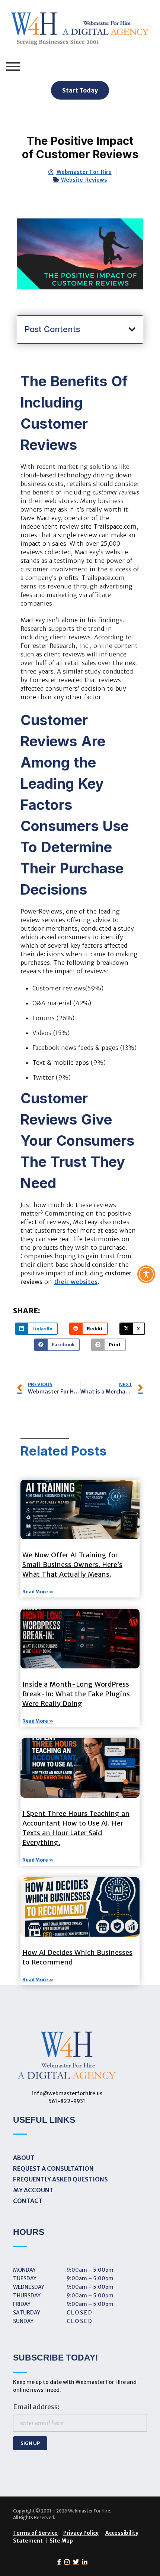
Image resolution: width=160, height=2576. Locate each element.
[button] (132, 330)
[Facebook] (57, 2562)
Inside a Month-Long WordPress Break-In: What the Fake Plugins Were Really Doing (76, 1694)
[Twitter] (74, 2562)
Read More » (38, 1592)
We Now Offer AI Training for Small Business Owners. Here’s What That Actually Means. (72, 1565)
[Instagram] (65, 2562)
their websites (76, 1282)
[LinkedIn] (83, 2562)
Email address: (36, 2407)
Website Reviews (84, 180)
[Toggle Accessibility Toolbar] (146, 1274)
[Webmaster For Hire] (80, 30)
